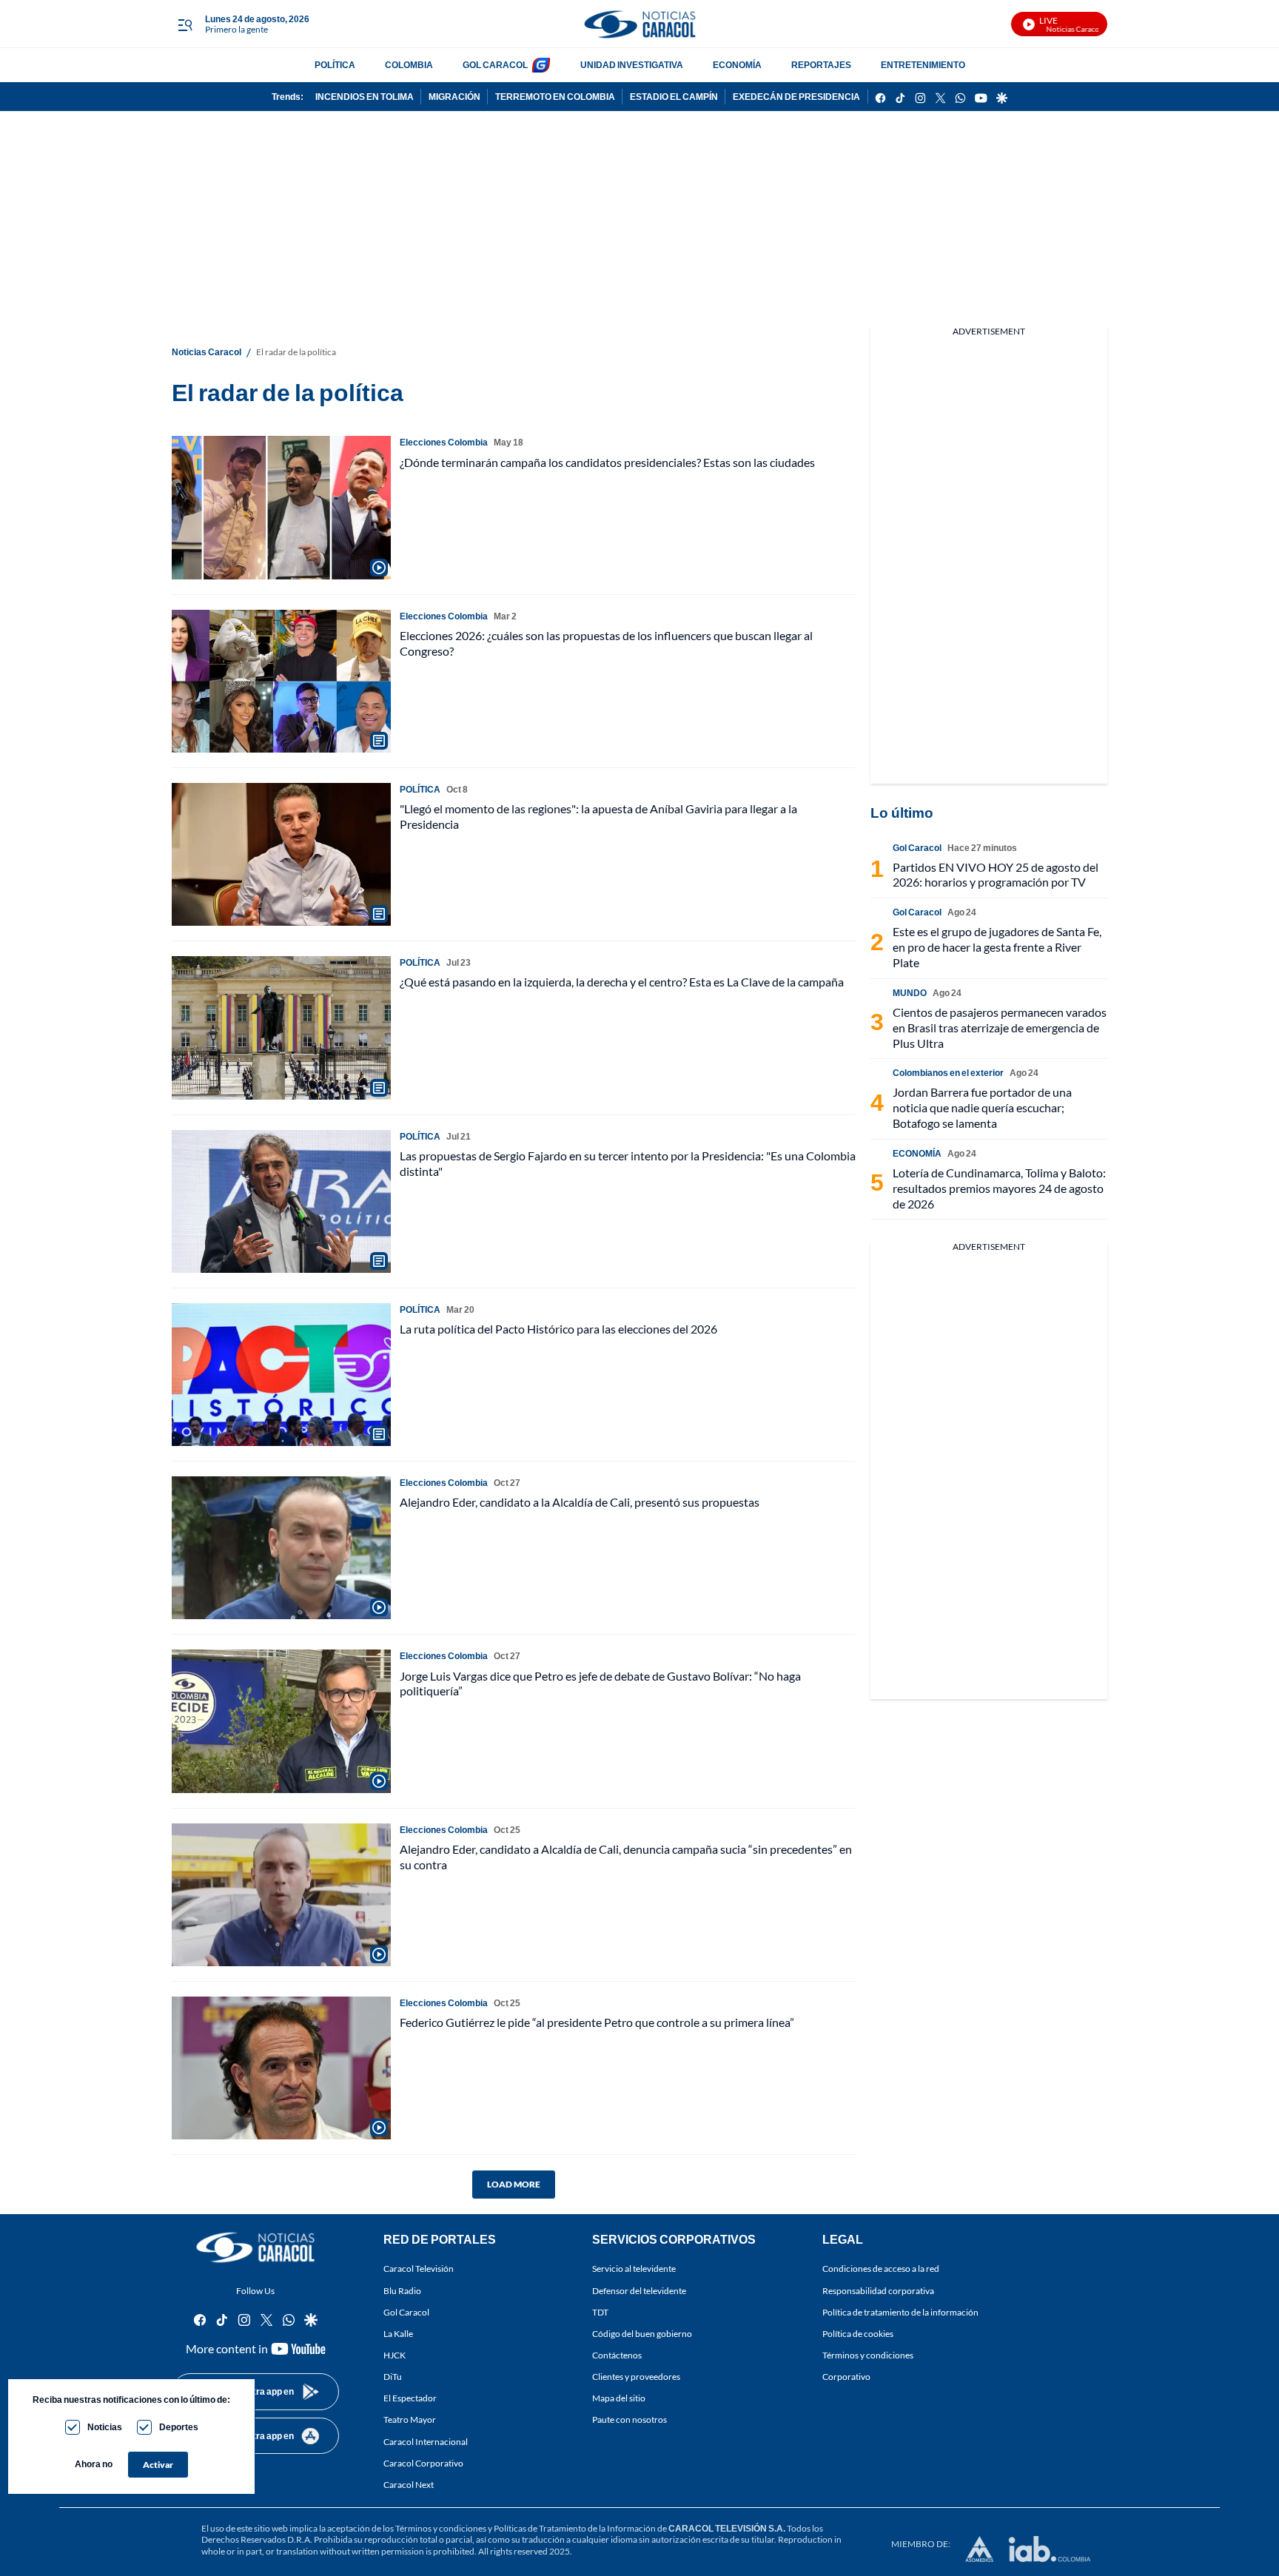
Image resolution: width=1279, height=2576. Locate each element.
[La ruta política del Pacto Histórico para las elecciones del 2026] (281, 1375)
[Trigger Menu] (185, 24)
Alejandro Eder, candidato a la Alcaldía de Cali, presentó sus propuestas (580, 1502)
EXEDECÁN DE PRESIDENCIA (796, 97)
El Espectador (410, 2399)
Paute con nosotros (630, 2420)
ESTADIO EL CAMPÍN (674, 97)
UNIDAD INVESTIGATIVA (632, 65)
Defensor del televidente (639, 2291)
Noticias (105, 2427)
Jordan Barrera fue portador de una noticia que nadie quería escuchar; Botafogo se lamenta (982, 1107)
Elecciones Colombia (444, 442)
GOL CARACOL (495, 65)
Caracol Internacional (426, 2442)
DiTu (393, 2377)
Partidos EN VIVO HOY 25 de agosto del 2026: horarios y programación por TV (996, 875)
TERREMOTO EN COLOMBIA (555, 97)
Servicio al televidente (634, 2269)
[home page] (639, 24)
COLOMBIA (409, 65)
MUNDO (910, 993)
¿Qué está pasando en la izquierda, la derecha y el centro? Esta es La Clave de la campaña (622, 982)
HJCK (395, 2355)
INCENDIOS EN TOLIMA (365, 97)
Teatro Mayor (410, 2420)
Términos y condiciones (868, 2355)
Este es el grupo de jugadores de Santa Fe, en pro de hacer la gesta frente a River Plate (997, 947)
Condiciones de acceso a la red (881, 2269)
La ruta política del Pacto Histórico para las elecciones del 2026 (558, 1329)
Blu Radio (402, 2291)
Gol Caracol (406, 2312)
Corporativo (846, 2377)
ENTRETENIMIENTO (923, 65)
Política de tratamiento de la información (900, 2312)
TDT (600, 2312)
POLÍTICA (335, 65)
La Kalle (398, 2334)
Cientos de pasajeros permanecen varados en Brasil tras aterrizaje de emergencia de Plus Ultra (1000, 1028)
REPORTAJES (821, 65)
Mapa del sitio (619, 2399)
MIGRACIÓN (454, 97)
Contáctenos (617, 2355)
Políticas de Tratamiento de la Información (575, 2528)
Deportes (179, 2427)
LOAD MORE (514, 2184)
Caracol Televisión (419, 2269)
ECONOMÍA (737, 65)
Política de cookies (858, 2334)
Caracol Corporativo (423, 2463)
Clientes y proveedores (636, 2377)
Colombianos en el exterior (948, 1073)
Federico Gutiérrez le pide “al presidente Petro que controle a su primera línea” (597, 2022)
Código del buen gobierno (642, 2334)
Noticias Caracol (207, 352)
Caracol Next (409, 2485)
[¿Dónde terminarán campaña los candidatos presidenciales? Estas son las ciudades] (281, 507)
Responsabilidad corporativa (878, 2291)
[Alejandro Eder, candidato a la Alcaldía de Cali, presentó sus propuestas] (281, 1548)
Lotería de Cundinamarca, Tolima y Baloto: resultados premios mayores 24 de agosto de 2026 (999, 1188)
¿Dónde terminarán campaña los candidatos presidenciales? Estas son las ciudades (607, 462)
